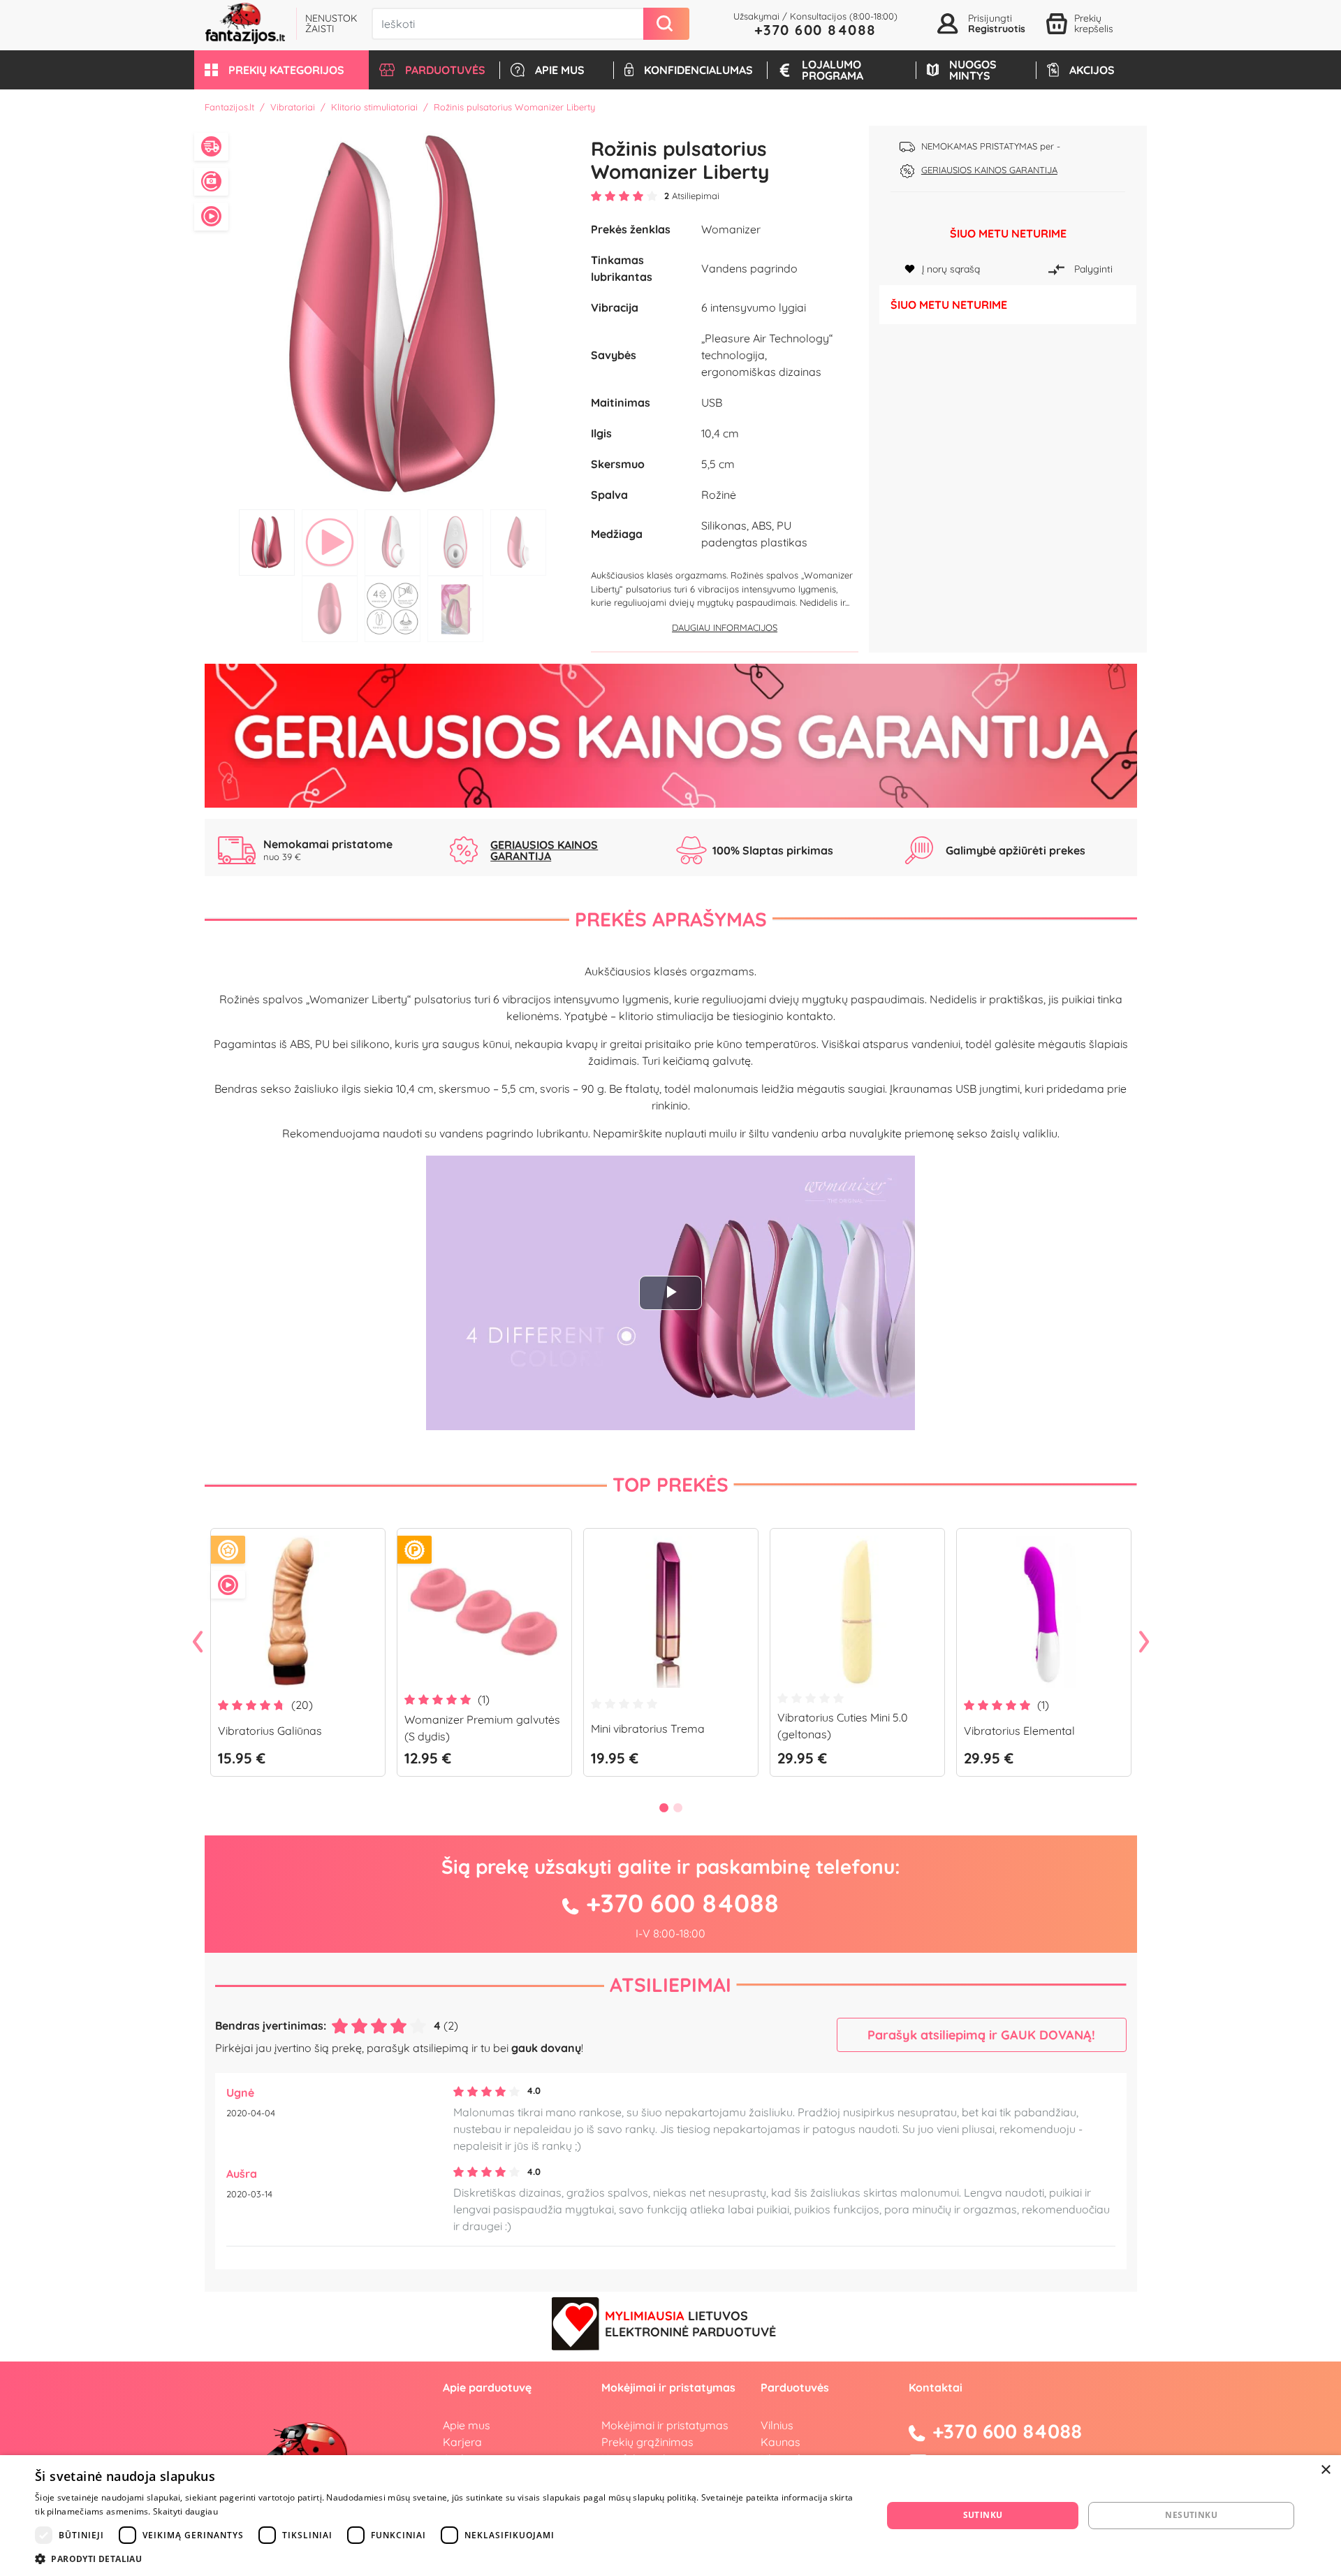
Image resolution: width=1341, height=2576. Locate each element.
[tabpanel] (393, 314)
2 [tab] (330, 543)
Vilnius (777, 2425)
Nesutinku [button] (1191, 2515)
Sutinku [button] (983, 2515)
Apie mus (467, 2425)
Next (1144, 1643)
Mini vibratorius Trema (648, 1729)
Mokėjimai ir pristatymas (665, 2425)
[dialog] (670, 2516)
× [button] (1325, 2470)
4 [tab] (455, 543)
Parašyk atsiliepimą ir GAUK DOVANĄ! (981, 2035)
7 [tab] (393, 609)
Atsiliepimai (670, 1985)
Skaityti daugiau (185, 2511)
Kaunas (781, 2442)
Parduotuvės (795, 2387)
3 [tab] (393, 543)
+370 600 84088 (815, 30)
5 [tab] (518, 543)
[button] (281, 70)
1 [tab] (267, 543)
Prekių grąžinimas (647, 2442)
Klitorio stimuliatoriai (374, 107)
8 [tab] (455, 609)
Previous (198, 1643)
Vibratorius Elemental (1019, 1731)
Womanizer (731, 229)
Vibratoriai (293, 107)
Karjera (462, 2442)
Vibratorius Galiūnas (270, 1731)
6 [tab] (330, 609)
